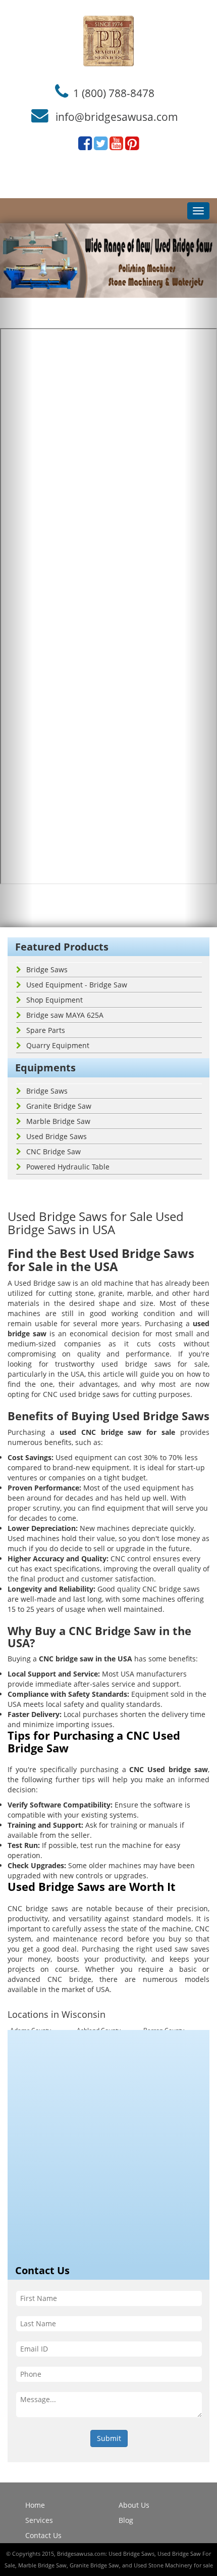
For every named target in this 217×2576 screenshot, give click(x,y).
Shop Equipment (55, 1000)
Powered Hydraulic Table (68, 1167)
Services (39, 2520)
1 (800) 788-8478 (114, 93)
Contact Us (43, 2535)
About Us (134, 2505)
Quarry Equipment (58, 1045)
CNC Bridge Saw (53, 1151)
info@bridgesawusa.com (117, 117)
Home (35, 2505)
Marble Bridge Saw (58, 1121)
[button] (16, 575)
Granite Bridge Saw (59, 1106)
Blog (126, 2520)
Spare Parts (46, 1030)
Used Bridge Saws (57, 1136)
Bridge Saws (47, 969)
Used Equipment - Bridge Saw (77, 985)
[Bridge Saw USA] (108, 41)
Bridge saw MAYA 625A (65, 1015)
